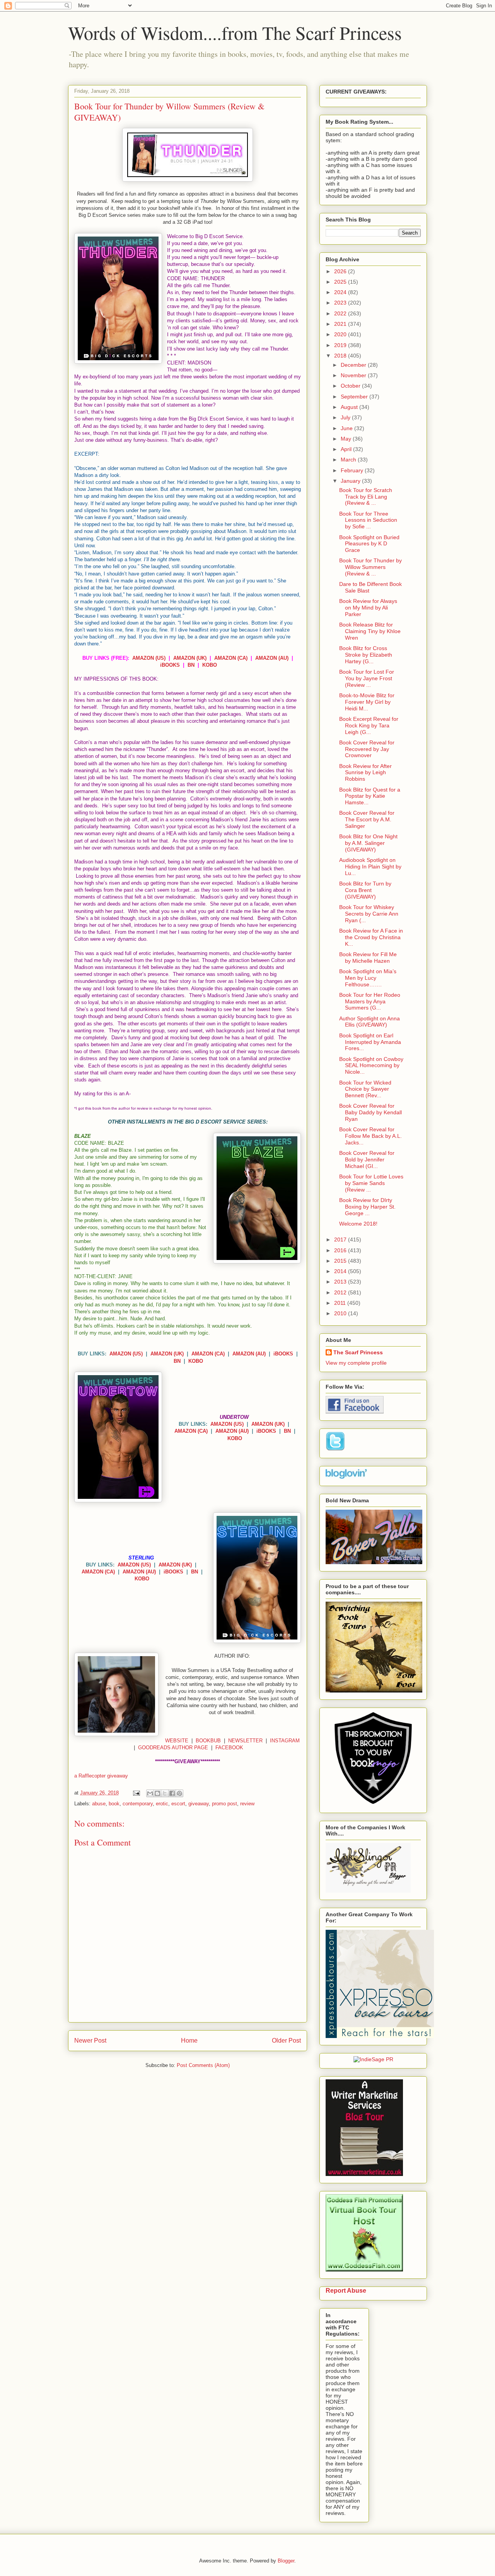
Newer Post (90, 2041)
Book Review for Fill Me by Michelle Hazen (368, 958)
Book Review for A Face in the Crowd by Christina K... (371, 937)
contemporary (138, 1804)
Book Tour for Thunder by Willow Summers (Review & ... (370, 567)
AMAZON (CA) (231, 658)
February (353, 470)
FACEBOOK (229, 1748)
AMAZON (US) (149, 658)
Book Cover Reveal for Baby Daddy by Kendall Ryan (370, 1112)
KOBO (210, 665)
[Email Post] (136, 1793)
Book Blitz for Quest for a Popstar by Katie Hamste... (370, 796)
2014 (341, 1271)
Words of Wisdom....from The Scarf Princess (235, 32)
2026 (341, 271)
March (349, 460)
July (346, 417)
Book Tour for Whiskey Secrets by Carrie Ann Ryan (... (369, 914)
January (351, 481)
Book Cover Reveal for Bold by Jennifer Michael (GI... (367, 1159)
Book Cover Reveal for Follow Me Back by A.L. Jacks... (370, 1136)
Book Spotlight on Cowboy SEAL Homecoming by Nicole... (371, 1066)
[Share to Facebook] (172, 1793)
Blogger (286, 2561)
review (247, 1804)
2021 (341, 324)
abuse (99, 1804)
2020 (341, 334)
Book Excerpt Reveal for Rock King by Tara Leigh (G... (369, 725)
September (355, 397)
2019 (341, 345)
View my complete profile (356, 1363)
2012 (341, 1292)
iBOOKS (170, 665)
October (351, 386)
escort (178, 1804)
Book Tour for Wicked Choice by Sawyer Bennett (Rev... (365, 1089)
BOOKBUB (208, 1741)
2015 (341, 1261)
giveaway (199, 1804)
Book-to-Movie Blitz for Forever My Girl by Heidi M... (367, 702)
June (347, 428)
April (347, 449)
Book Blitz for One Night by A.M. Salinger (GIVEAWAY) (368, 843)
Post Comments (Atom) (203, 2065)
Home (189, 2041)
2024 (341, 292)
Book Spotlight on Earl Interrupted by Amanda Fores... (370, 1042)
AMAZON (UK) (190, 658)
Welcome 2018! (358, 1224)
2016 (341, 1250)
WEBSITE (177, 1741)
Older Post (286, 2041)
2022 (341, 313)
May (347, 439)
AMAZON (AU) (272, 658)
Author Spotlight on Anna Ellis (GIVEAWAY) (370, 1022)
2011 (341, 1303)
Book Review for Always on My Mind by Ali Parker (368, 608)
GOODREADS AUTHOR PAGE (173, 1748)
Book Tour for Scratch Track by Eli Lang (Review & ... (366, 497)
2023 (341, 303)
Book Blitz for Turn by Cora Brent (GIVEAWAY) (365, 890)
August (350, 407)
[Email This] (150, 1793)
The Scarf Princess (358, 1352)
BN (191, 665)
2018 (341, 356)
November (354, 375)
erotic (162, 1804)
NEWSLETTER (245, 1741)
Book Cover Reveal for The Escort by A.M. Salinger (367, 819)
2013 (341, 1282)
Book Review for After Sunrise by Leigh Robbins (365, 773)
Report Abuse (346, 2290)
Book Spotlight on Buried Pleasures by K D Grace (369, 544)
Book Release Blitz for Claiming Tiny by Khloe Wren (370, 631)
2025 (341, 282)
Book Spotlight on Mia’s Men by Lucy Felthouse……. (368, 978)
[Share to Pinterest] (179, 1793)
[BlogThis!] (157, 1793)
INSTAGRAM (285, 1741)
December (354, 365)
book (114, 1804)
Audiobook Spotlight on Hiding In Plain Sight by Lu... (370, 867)
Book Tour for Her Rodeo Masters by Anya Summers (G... (370, 1001)
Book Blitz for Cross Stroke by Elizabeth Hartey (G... (366, 655)
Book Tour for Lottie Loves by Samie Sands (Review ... (371, 1183)
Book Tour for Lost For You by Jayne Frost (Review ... (367, 678)
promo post (224, 1804)
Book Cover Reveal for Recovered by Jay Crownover (367, 749)
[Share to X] (165, 1793)
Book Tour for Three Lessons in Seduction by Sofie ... (368, 520)
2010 (341, 1313)
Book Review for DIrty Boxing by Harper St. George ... (367, 1207)
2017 (341, 1239)
